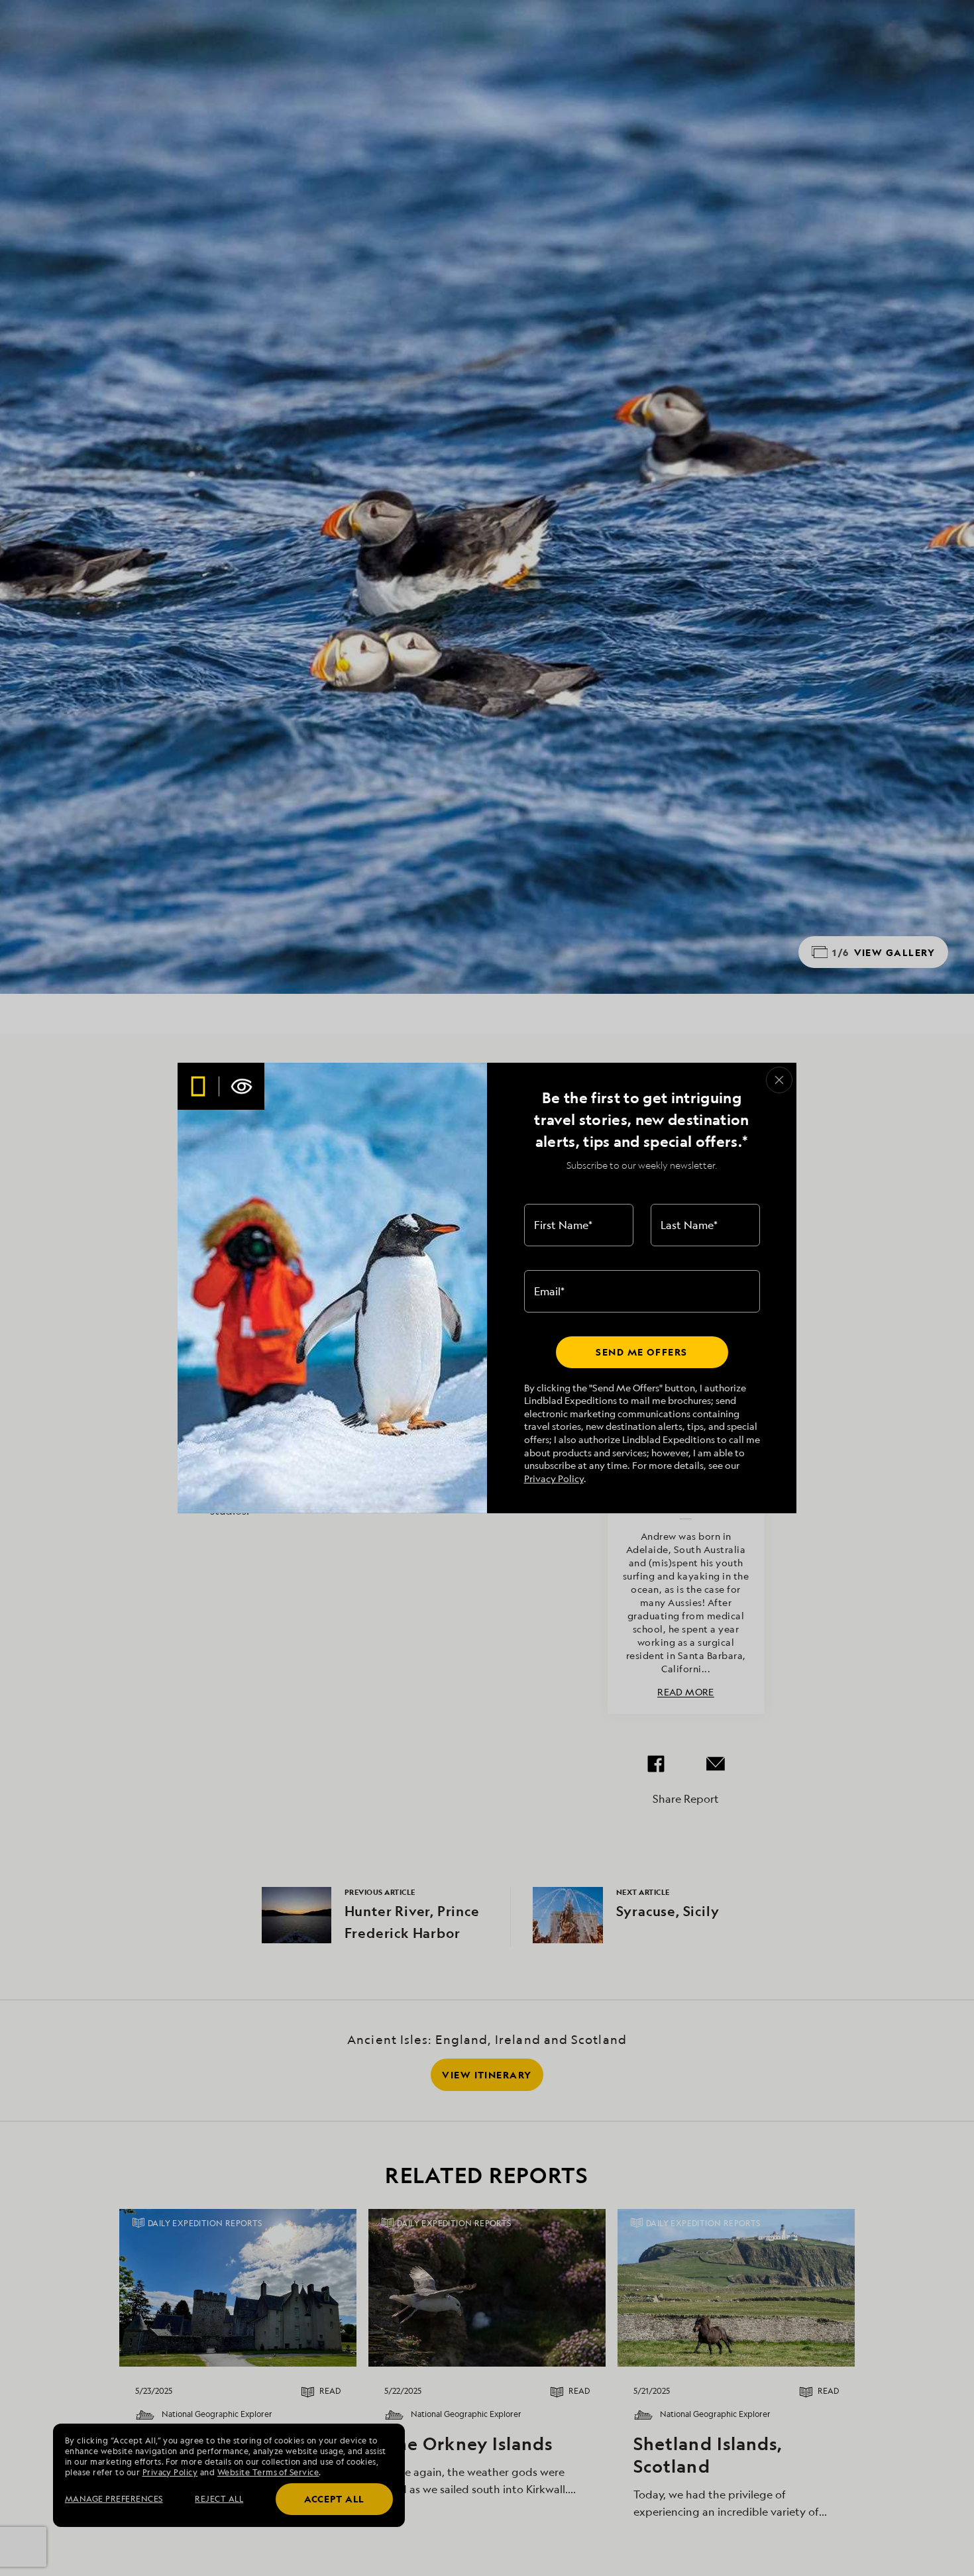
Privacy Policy (554, 1478)
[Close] (779, 1080)
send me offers (641, 1352)
